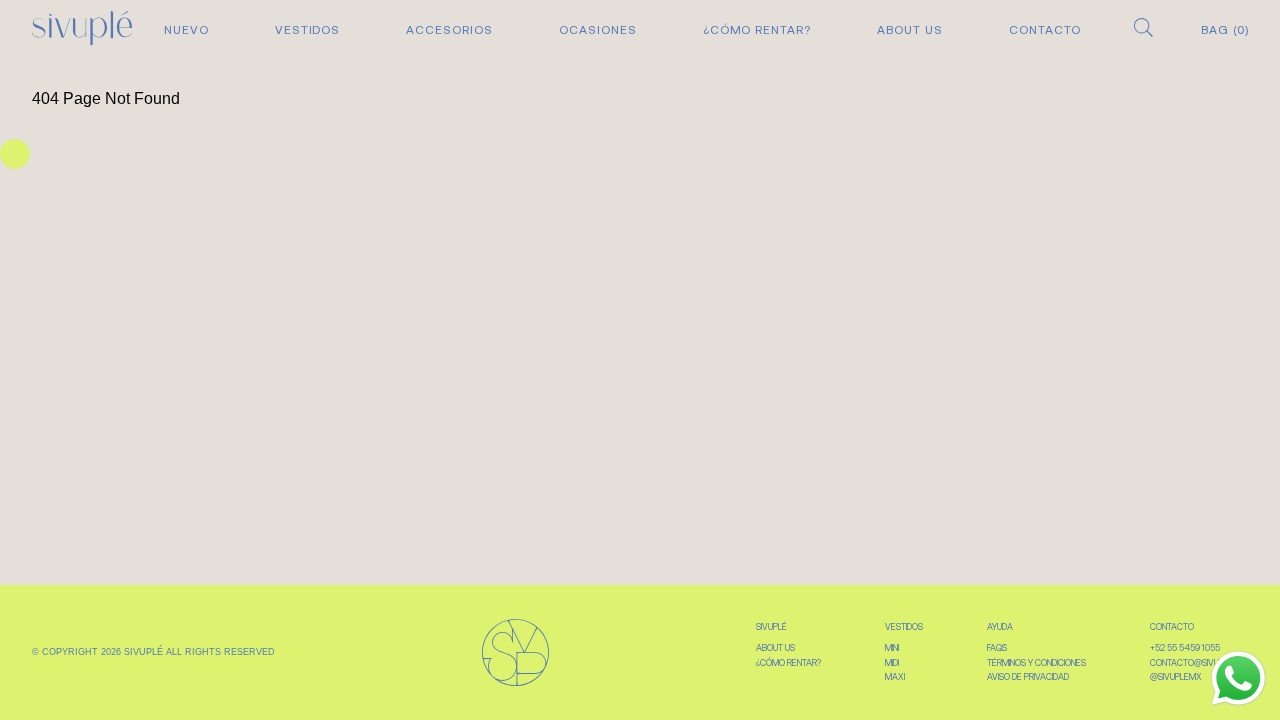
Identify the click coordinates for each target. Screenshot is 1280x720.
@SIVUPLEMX (1176, 677)
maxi (895, 677)
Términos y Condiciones (1036, 663)
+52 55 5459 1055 (1185, 648)
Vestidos (308, 30)
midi (892, 663)
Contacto (1045, 30)
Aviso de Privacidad (1028, 677)
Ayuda (1000, 627)
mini (892, 648)
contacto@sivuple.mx (1199, 663)
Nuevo (186, 30)
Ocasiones (598, 30)
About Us (910, 30)
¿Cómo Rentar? (757, 30)
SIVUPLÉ (771, 627)
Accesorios (449, 30)
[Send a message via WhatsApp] (1238, 678)
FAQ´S (997, 648)
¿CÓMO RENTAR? (788, 663)
